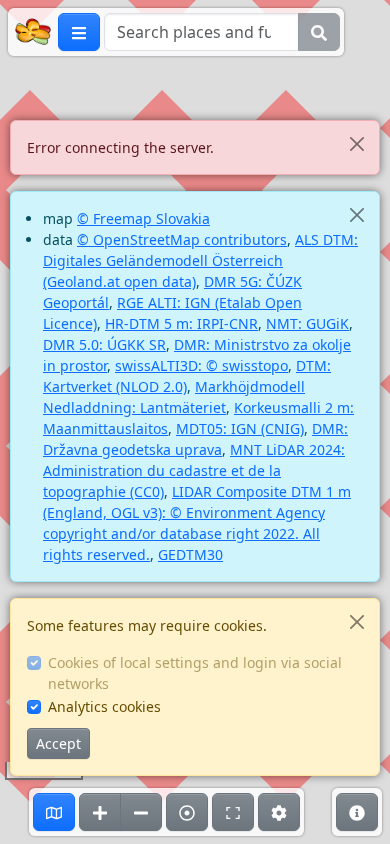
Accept (58, 743)
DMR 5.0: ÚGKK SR (104, 344)
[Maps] (54, 812)
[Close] (356, 143)
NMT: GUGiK (307, 323)
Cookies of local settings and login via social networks (195, 673)
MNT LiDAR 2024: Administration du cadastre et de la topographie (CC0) (194, 470)
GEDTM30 (190, 554)
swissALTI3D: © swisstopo (201, 365)
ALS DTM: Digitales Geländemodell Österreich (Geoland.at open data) (200, 260)
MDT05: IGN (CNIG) (240, 428)
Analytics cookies (104, 706)
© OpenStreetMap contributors (182, 239)
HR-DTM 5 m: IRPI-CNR (181, 323)
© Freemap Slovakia (143, 218)
